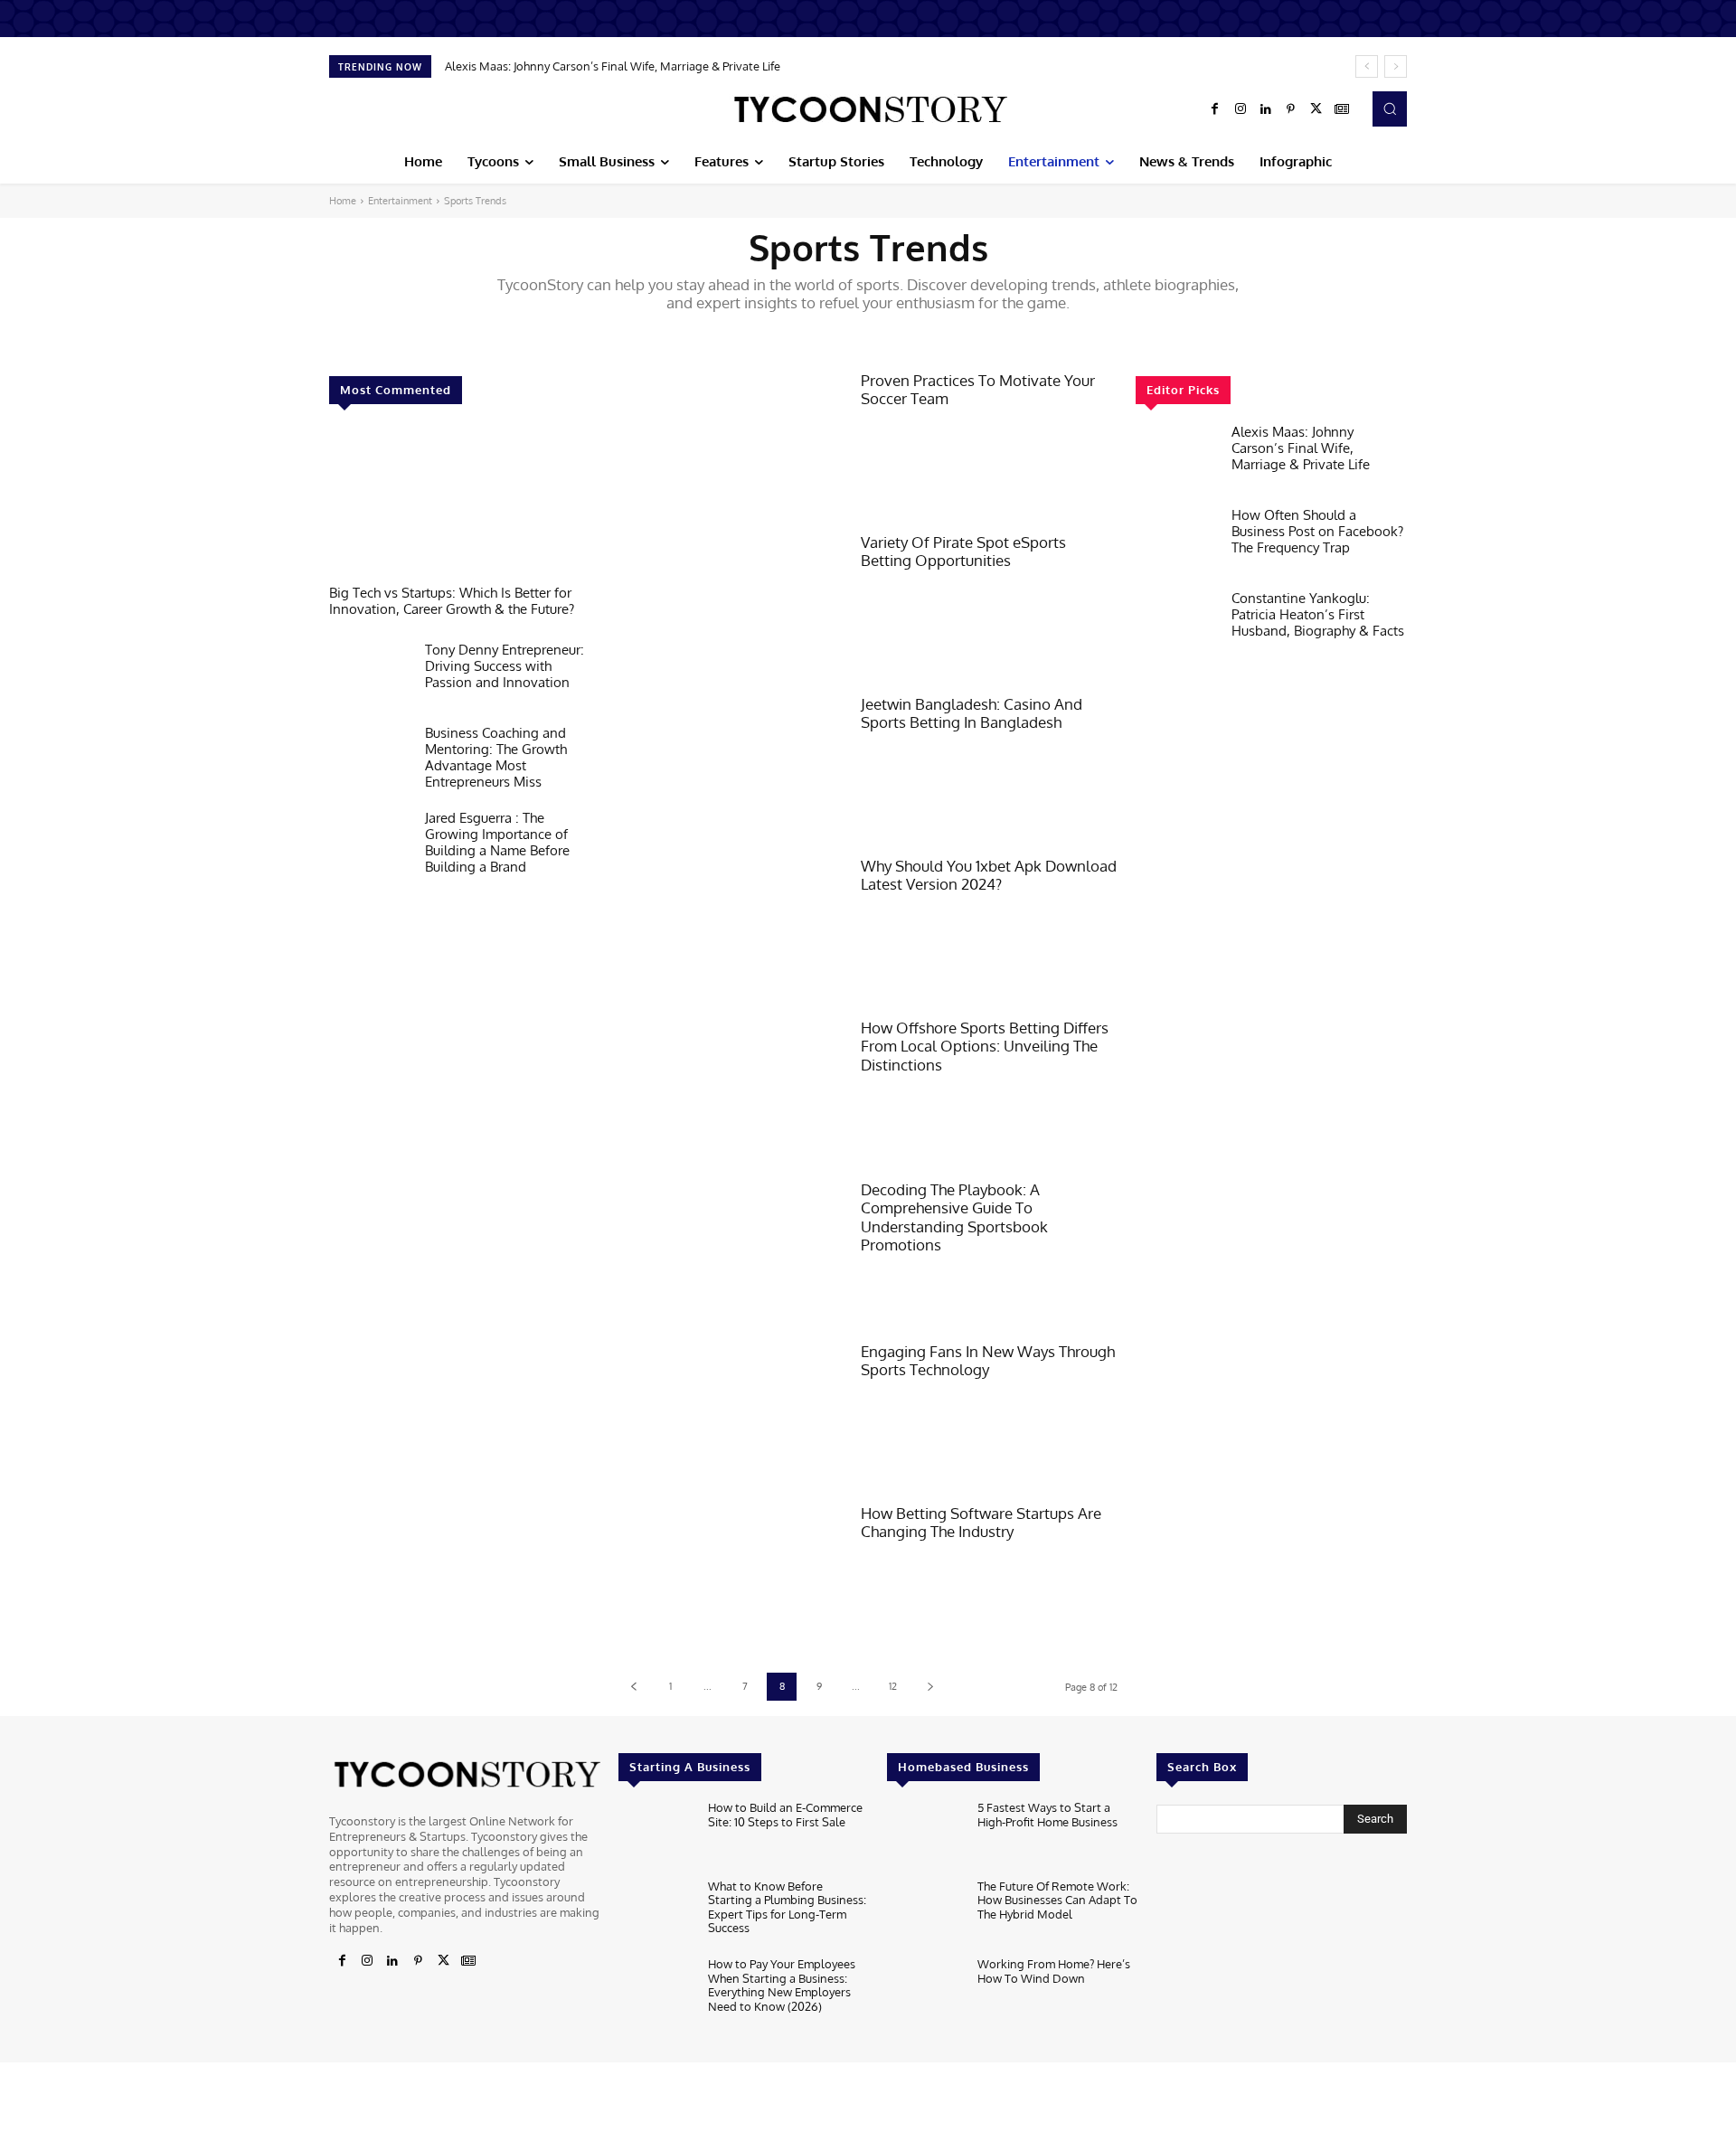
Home (343, 201)
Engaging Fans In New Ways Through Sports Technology (988, 1360)
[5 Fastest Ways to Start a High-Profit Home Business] (925, 1835)
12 (893, 1686)
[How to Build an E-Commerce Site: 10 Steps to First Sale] (656, 1835)
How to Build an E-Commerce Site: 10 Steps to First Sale (785, 1815)
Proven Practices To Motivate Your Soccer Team (978, 389)
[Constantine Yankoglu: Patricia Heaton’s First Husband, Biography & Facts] (1176, 627)
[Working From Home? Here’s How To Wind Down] (925, 1991)
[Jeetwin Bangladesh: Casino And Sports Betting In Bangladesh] (731, 766)
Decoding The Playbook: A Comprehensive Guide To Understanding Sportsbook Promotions (954, 1217)
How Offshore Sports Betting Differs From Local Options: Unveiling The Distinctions (985, 1046)
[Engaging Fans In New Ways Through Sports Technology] (731, 1414)
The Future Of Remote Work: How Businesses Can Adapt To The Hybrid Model (1057, 1900)
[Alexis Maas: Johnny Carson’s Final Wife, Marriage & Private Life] (1176, 460)
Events (796, 334)
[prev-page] (633, 1687)
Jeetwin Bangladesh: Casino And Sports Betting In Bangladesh (972, 713)
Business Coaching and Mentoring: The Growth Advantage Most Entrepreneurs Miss (496, 757)
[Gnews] (1342, 109)
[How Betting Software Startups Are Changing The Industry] (731, 1575)
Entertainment (400, 201)
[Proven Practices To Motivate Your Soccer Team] (731, 443)
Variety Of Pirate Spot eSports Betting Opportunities (963, 551)
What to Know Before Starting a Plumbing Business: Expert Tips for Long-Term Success (787, 1907)
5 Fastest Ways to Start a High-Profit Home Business (1047, 1815)
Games (936, 334)
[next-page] (930, 1687)
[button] (1390, 108)
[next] (1396, 66)
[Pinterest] (1291, 109)
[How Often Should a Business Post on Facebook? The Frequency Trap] (1176, 543)
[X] (1316, 109)
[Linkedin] (1266, 109)
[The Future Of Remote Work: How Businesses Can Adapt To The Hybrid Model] (925, 1914)
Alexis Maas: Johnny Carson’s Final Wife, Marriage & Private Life (613, 66)
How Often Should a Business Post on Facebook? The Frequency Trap (1317, 531)
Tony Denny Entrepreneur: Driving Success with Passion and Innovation (505, 666)
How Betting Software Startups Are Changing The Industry (981, 1522)
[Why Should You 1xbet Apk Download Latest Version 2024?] (731, 928)
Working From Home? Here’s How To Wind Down (1054, 1971)
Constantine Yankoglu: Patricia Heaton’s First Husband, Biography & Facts (1318, 614)
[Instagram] (1241, 109)
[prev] (1367, 66)
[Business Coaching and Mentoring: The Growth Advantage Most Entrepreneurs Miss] (370, 761)
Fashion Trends (867, 334)
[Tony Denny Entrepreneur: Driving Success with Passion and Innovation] (370, 678)
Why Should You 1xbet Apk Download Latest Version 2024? (989, 875)
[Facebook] (1215, 109)
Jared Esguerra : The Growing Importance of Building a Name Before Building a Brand (497, 842)
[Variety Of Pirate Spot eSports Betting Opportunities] (731, 604)
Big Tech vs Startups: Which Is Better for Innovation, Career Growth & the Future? (452, 601)
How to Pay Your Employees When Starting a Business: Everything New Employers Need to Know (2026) (782, 1985)
